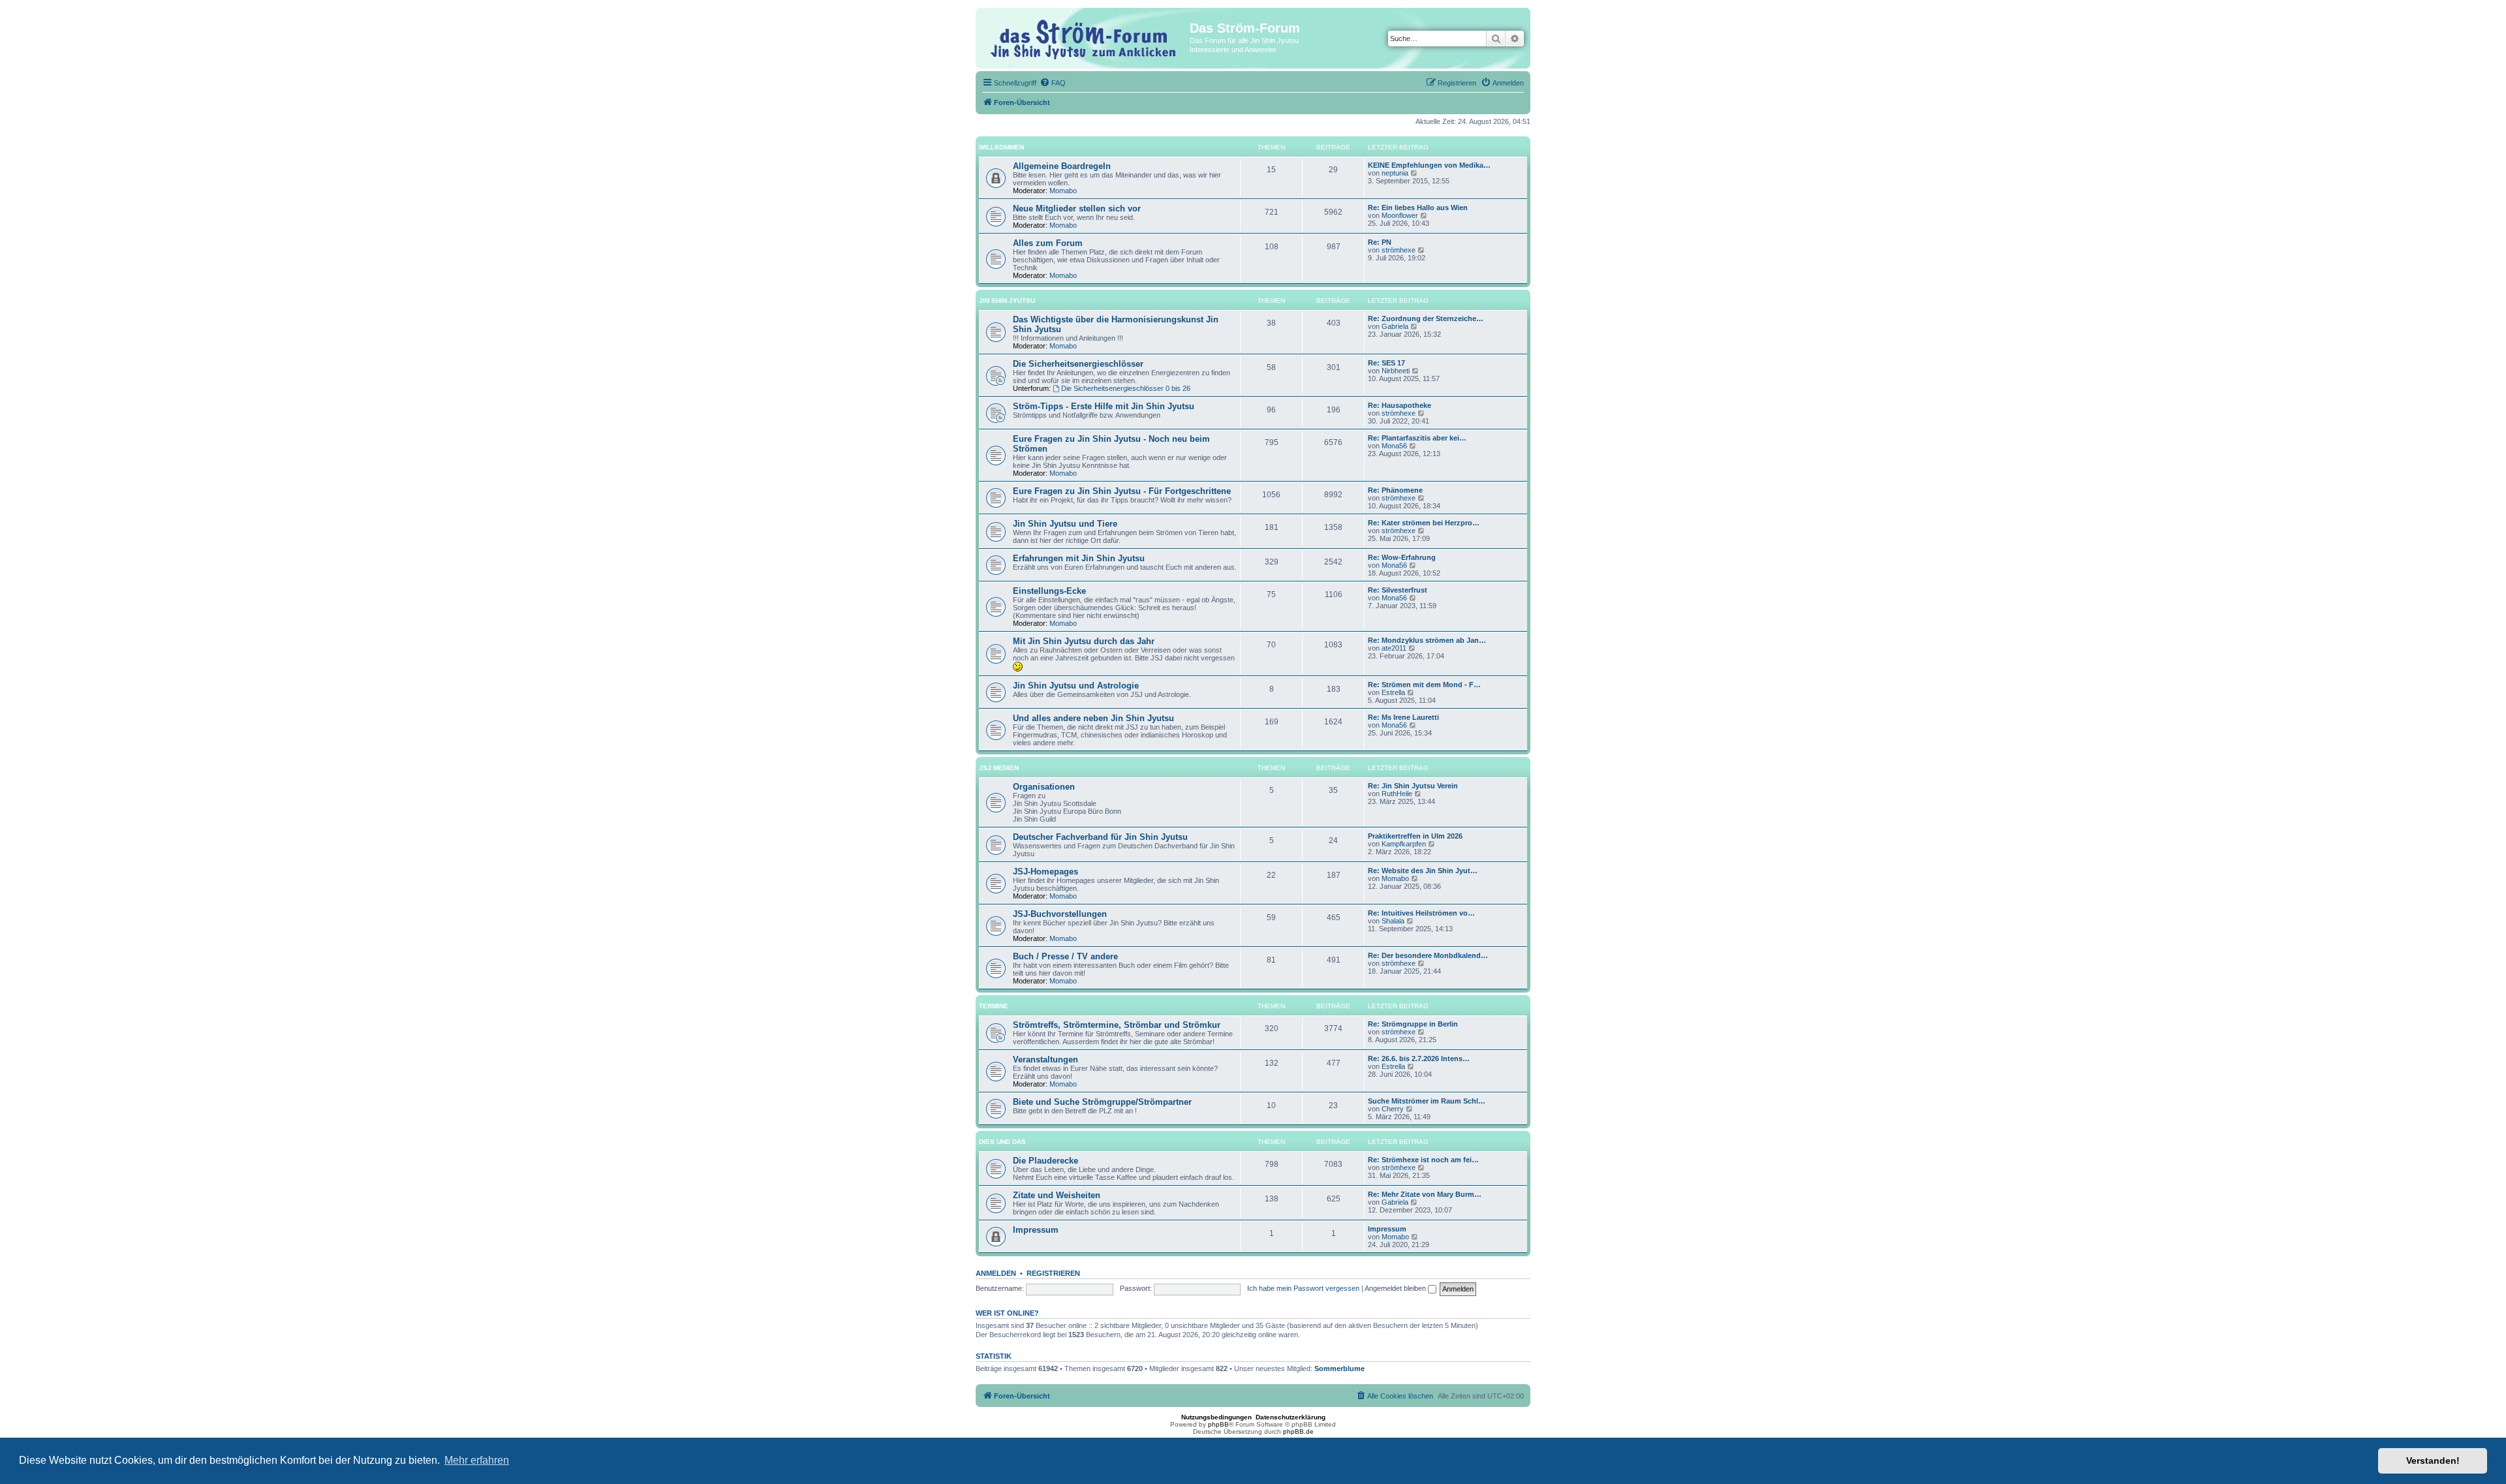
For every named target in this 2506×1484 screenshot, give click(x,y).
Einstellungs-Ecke (1049, 591)
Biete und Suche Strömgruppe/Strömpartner (1102, 1102)
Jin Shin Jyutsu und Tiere (1065, 524)
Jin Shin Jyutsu (1007, 301)
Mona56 (1394, 446)
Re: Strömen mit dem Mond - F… (1424, 685)
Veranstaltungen (1045, 1059)
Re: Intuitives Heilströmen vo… (1421, 913)
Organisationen (1044, 787)
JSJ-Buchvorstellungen (1060, 914)
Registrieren (1053, 1273)
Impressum (1036, 1230)
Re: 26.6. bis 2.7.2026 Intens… (1419, 1059)
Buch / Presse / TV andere (1065, 956)
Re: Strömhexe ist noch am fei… (1423, 1160)
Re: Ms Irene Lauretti (1403, 717)
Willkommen (1001, 147)
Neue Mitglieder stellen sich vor (1077, 209)
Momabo (1063, 191)
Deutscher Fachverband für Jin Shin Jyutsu (1100, 837)
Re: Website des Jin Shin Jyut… (1423, 871)
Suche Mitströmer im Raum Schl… (1427, 1101)
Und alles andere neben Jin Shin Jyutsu (1093, 718)
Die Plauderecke (1045, 1161)
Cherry (1393, 1109)
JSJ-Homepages (1045, 872)
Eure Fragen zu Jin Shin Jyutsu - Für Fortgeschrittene (1122, 491)
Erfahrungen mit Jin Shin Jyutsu (1079, 558)
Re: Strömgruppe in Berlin (1413, 1024)
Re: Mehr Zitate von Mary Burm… (1425, 1194)
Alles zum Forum (1048, 243)
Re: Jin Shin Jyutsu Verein (1413, 786)
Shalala (1393, 921)
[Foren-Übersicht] (1084, 38)
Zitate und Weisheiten (1057, 1195)
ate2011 (1394, 648)
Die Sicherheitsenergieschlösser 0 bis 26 (1126, 388)
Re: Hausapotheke (1400, 405)
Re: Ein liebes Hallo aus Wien (1418, 208)
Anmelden (996, 1273)
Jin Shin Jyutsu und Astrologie (1076, 686)
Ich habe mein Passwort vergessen (1303, 1288)
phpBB (1218, 1424)
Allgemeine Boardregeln (1062, 166)
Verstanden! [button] (2433, 1461)
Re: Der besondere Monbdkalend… (1428, 955)
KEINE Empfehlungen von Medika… (1429, 165)
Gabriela (1395, 326)
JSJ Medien (999, 768)
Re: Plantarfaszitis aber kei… (1417, 438)
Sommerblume (1339, 1368)
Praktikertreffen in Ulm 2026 (1415, 836)
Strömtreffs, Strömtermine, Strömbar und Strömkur (1117, 1025)
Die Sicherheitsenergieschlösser (1078, 364)
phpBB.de (1298, 1431)
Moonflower (1400, 215)
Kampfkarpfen (1404, 844)
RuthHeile (1397, 794)
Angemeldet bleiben (1396, 1288)
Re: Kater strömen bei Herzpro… (1424, 523)
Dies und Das (1002, 1142)
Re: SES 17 (1386, 363)
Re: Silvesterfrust (1398, 590)
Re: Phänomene (1395, 490)
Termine (994, 1006)
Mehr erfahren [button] (477, 1460)
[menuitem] (1053, 83)
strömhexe (1399, 250)
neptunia (1395, 173)
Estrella (1393, 692)
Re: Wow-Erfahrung (1402, 557)
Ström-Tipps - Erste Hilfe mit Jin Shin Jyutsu (1104, 406)
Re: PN (1380, 242)
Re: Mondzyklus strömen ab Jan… (1427, 640)
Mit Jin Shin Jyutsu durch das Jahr (1084, 641)
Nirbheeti (1396, 371)
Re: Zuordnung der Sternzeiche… (1426, 318)
